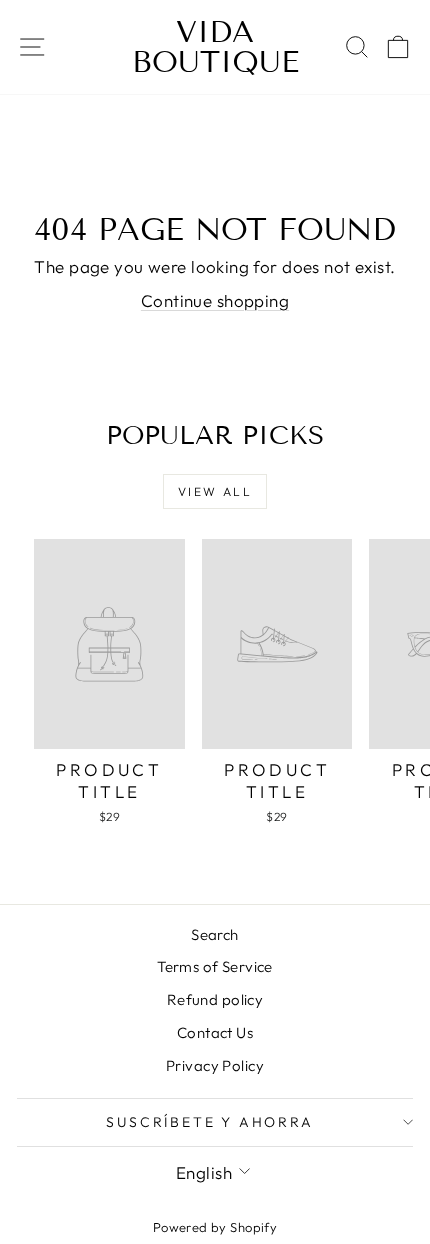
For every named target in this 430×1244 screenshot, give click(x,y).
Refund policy (215, 999)
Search (215, 934)
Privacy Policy (215, 1065)
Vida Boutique (215, 47)
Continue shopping (215, 300)
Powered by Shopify (215, 1227)
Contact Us (215, 1032)
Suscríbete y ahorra (209, 1122)
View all (215, 491)
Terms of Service (215, 966)
